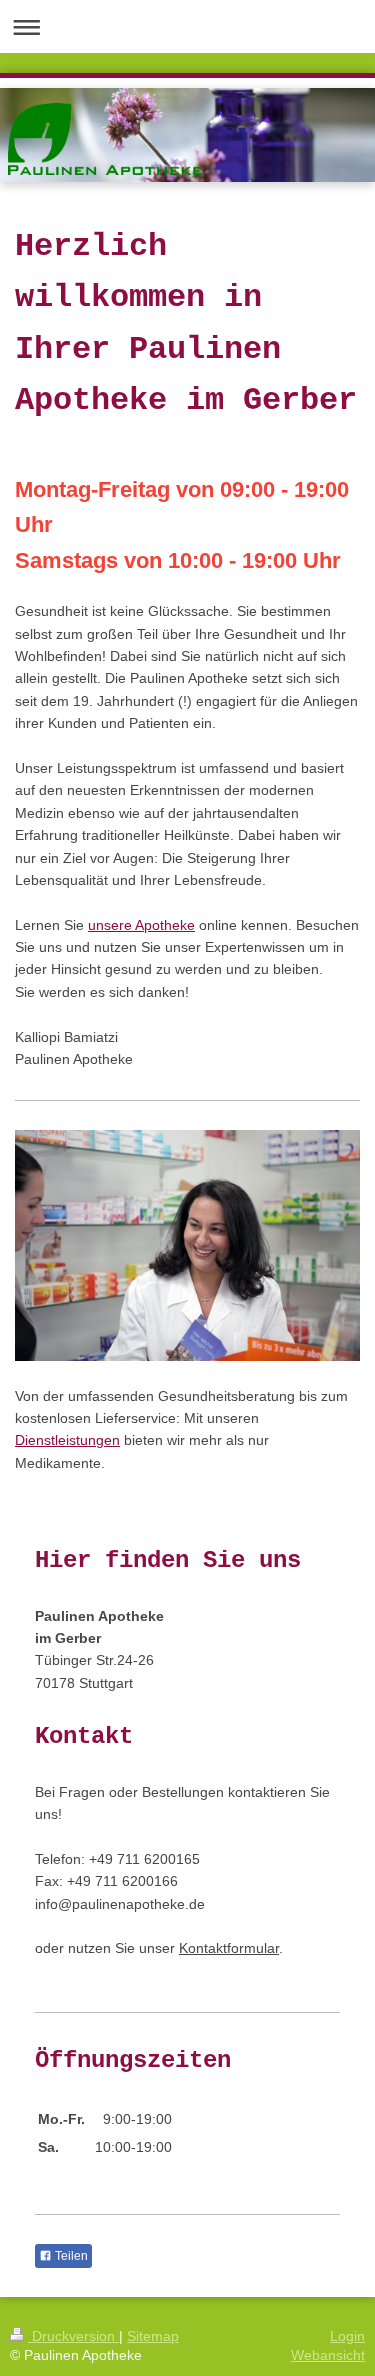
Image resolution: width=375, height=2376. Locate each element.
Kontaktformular (229, 1948)
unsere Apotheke (141, 925)
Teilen (70, 2256)
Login (347, 2336)
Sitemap (153, 2336)
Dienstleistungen (67, 1440)
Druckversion (73, 2336)
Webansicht (328, 2355)
